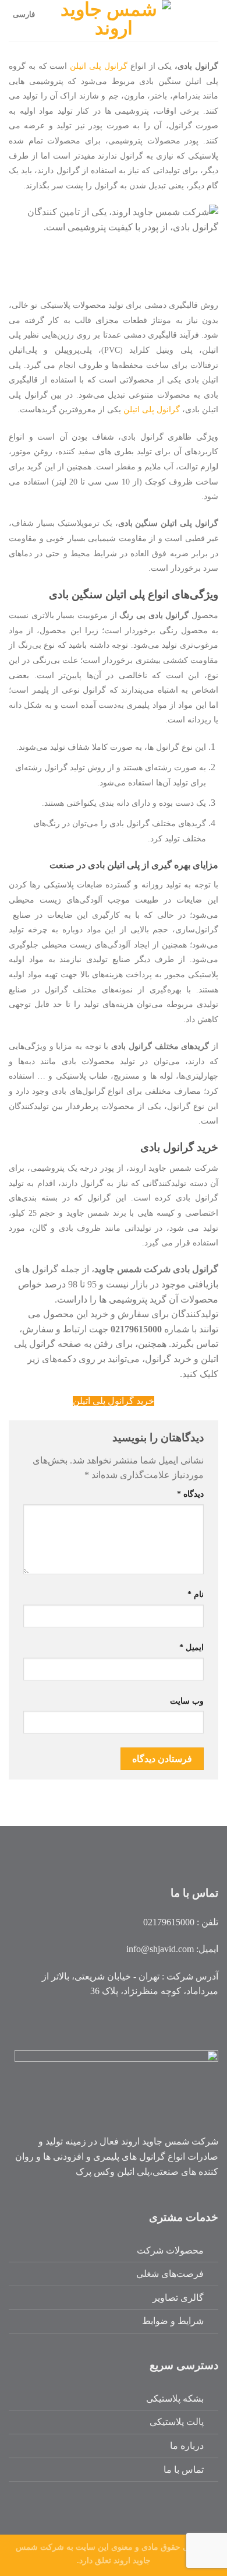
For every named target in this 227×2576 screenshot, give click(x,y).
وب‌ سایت (187, 1701)
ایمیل (191, 1647)
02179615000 (169, 1922)
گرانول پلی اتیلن (99, 66)
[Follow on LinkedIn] (188, 2022)
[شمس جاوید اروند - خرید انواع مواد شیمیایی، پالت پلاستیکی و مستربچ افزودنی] (114, 20)
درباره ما (187, 2446)
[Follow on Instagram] (208, 2022)
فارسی (24, 15)
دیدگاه (190, 1494)
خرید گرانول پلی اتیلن (114, 1401)
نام (196, 1594)
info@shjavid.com (160, 1949)
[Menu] (211, 20)
